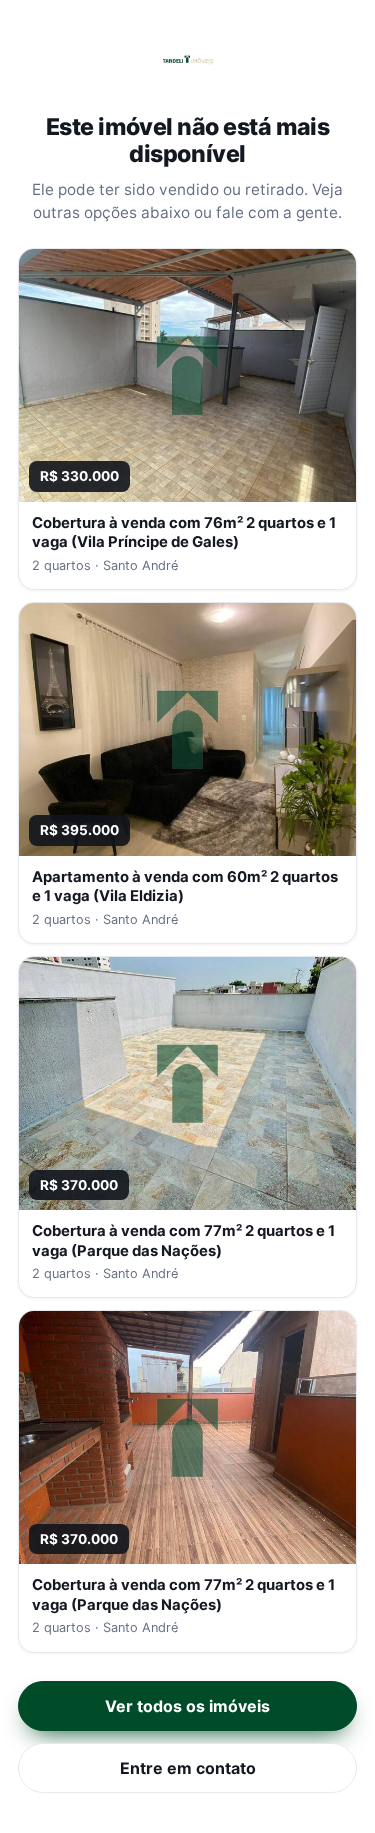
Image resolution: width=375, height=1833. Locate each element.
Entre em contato (188, 1768)
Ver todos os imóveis (187, 1706)
